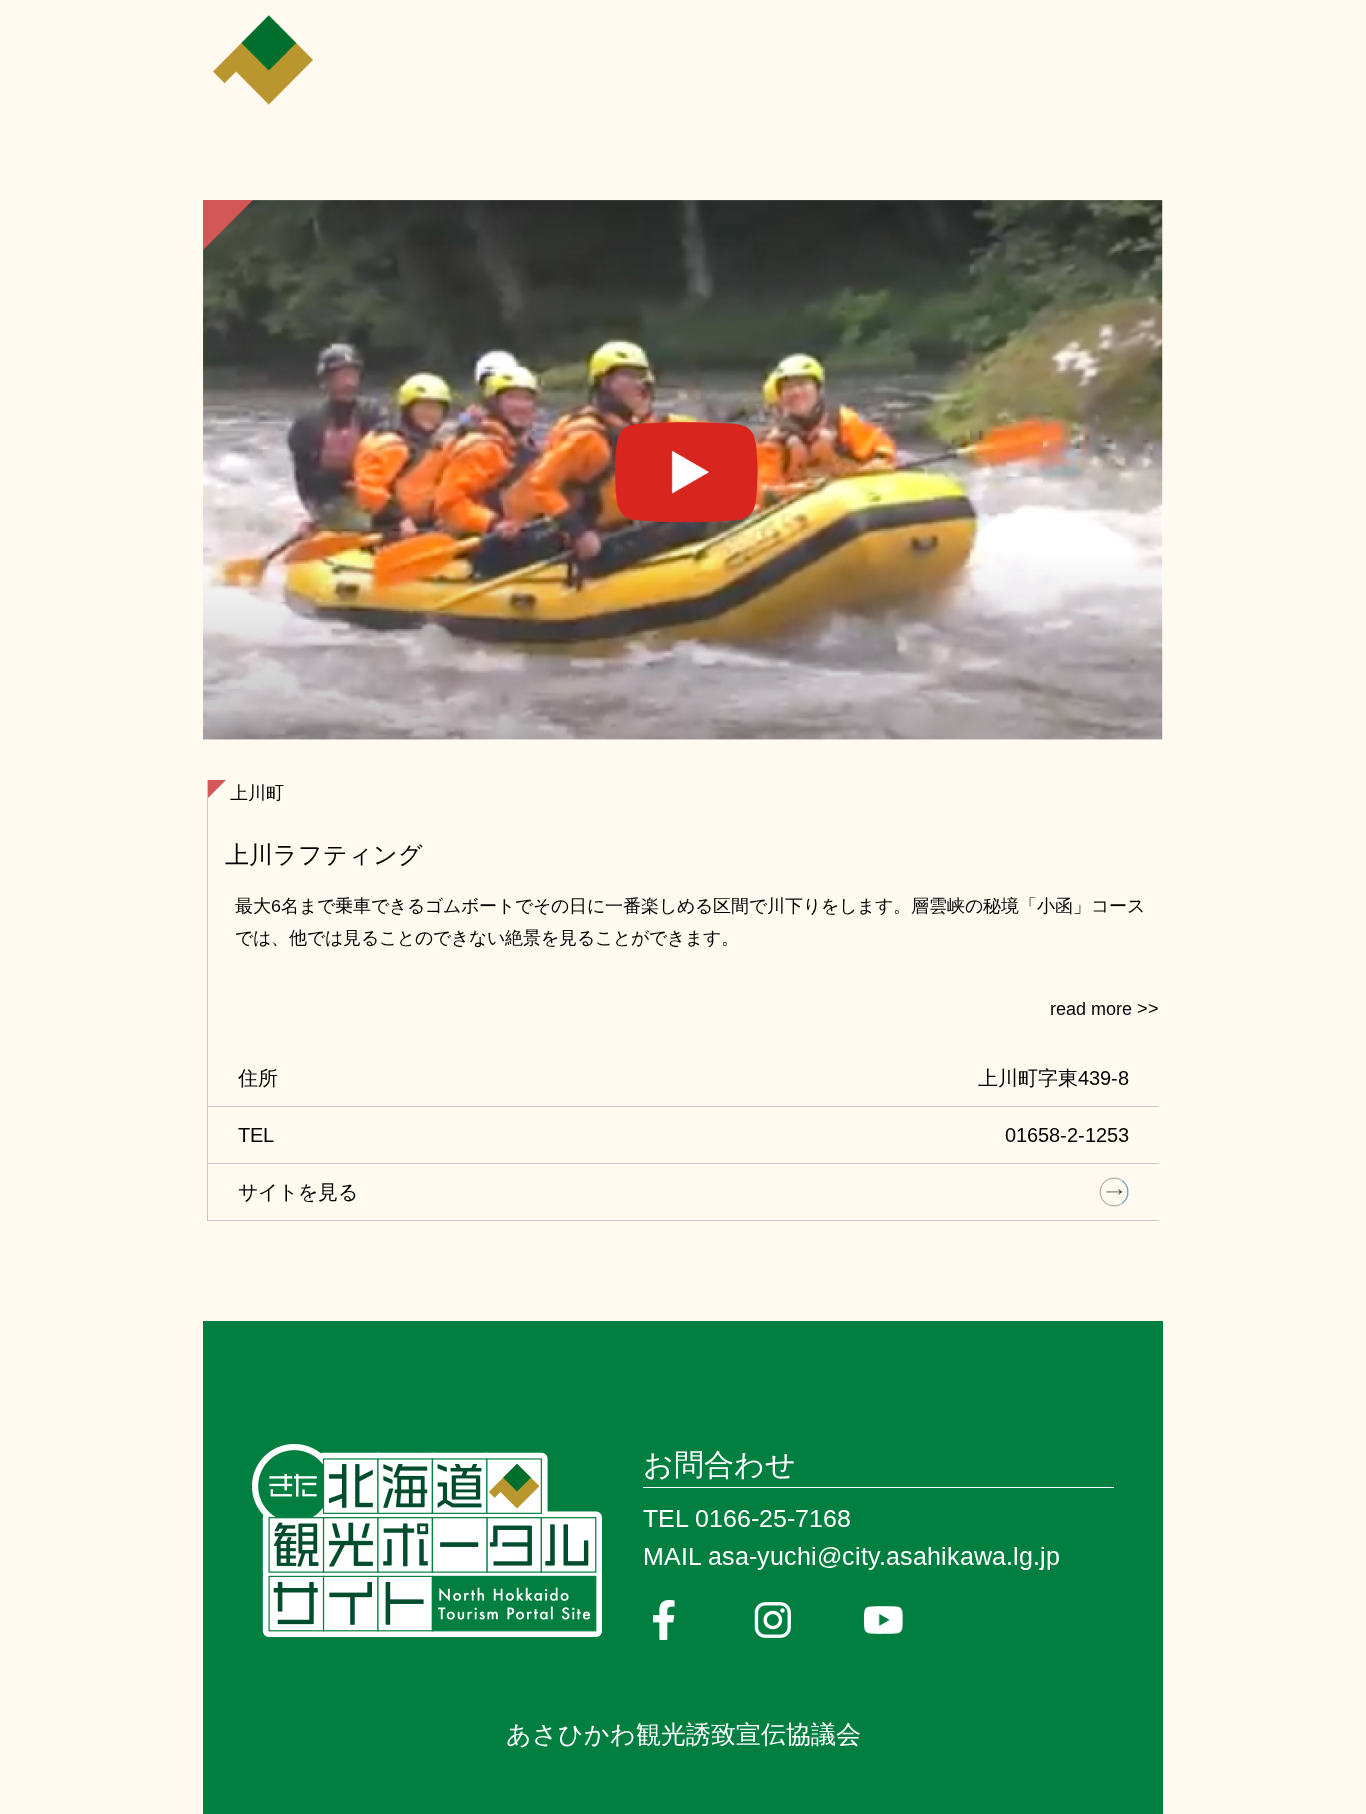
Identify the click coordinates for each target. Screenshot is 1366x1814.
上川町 (257, 793)
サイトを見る (298, 1192)
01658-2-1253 (1067, 1135)
